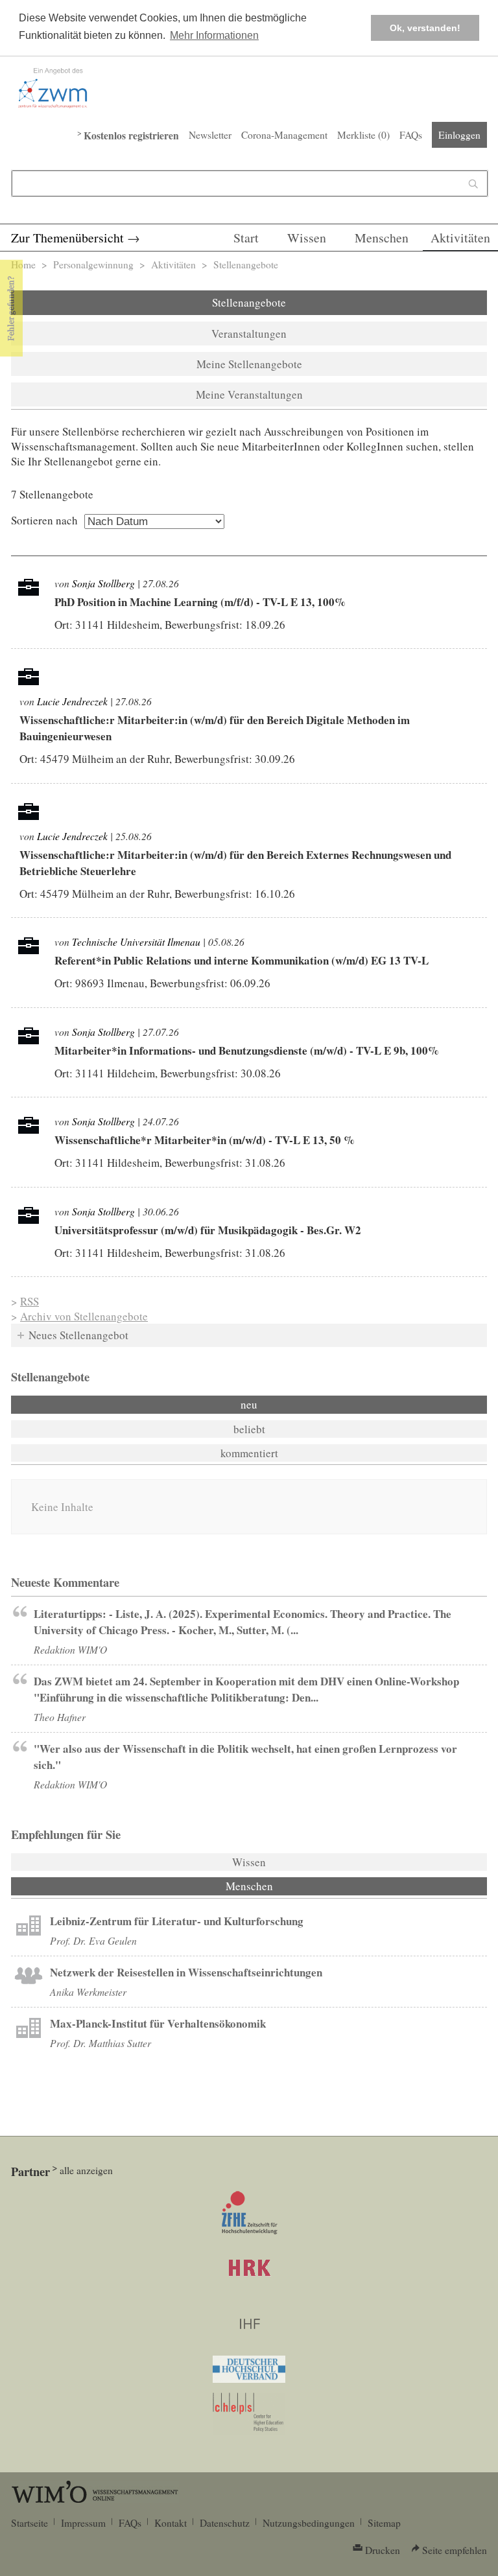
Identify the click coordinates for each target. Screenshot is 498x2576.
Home (23, 264)
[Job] (29, 591)
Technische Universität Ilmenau (136, 942)
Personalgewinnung (93, 264)
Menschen (382, 238)
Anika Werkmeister (88, 1992)
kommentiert (249, 1453)
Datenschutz (225, 2523)
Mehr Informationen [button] (214, 35)
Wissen (307, 238)
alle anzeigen (86, 2170)
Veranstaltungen (249, 334)
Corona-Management (284, 135)
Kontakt (171, 2523)
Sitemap (384, 2523)
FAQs (411, 135)
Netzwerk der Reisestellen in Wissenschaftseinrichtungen (186, 1972)
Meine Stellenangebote (249, 364)
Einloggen (459, 135)
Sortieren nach (44, 520)
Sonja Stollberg (103, 583)
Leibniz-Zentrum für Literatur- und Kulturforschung (177, 1921)
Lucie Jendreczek (72, 701)
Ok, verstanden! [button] (425, 28)
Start (246, 238)
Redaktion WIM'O (70, 1649)
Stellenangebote (249, 302)
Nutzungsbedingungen (309, 2523)
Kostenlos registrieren (131, 135)
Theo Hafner (60, 1717)
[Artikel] (29, 1927)
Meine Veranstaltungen (249, 394)
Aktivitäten (460, 238)
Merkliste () (363, 135)
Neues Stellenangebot (78, 1335)
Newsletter (210, 135)
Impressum (83, 2523)
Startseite (30, 2523)
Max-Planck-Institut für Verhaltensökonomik (158, 2023)
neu (249, 1404)
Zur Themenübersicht (67, 238)
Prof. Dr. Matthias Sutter (101, 2043)
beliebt (249, 1429)
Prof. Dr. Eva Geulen (93, 1940)
